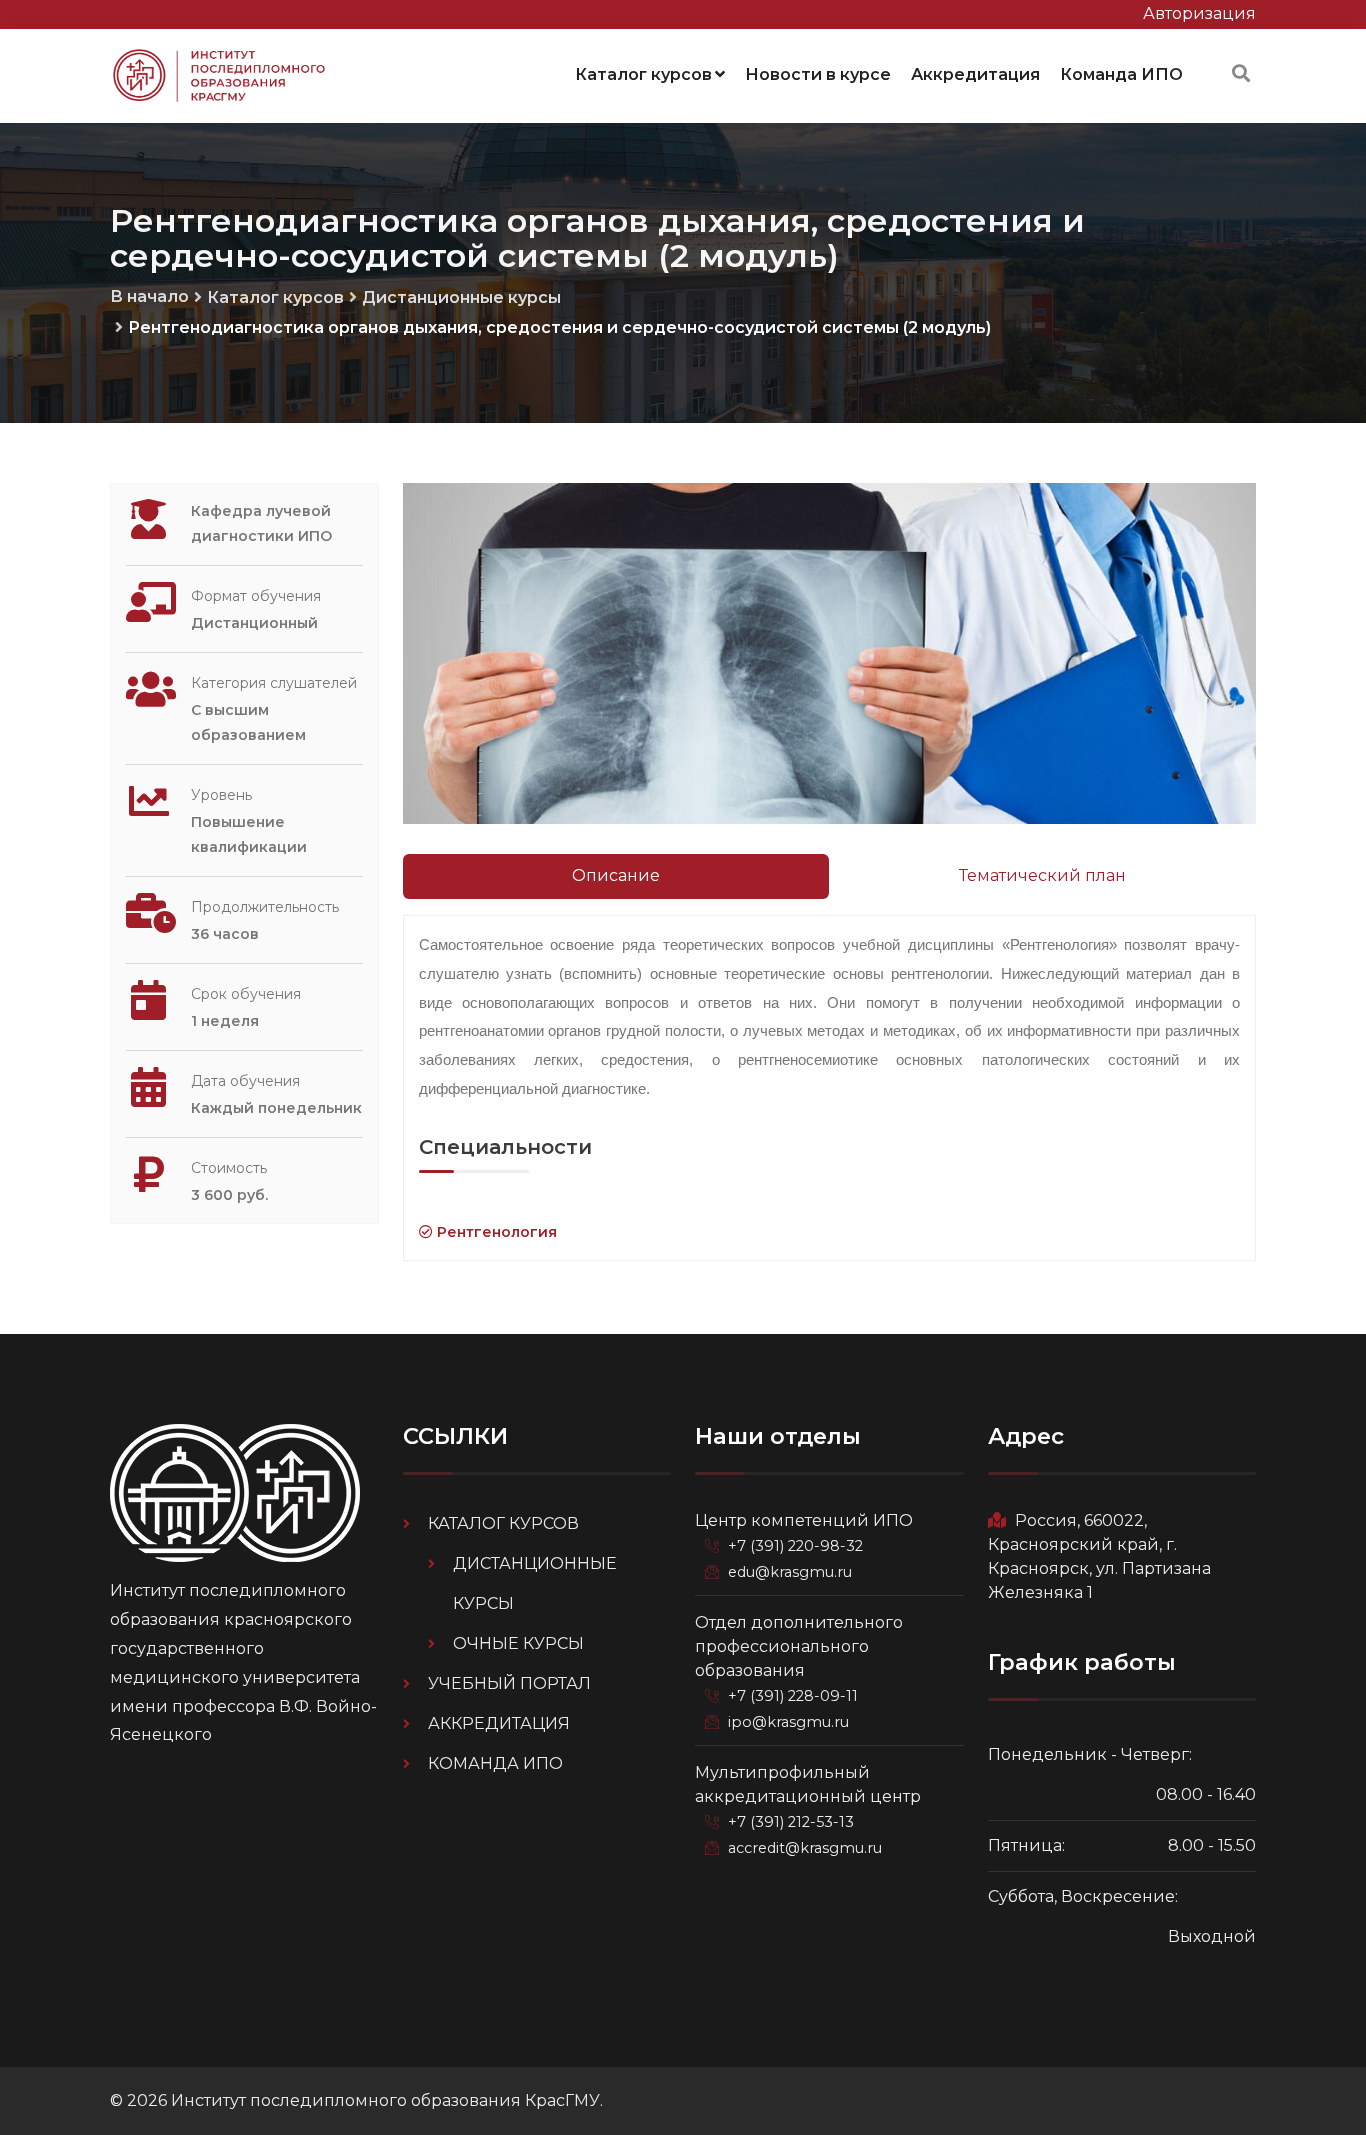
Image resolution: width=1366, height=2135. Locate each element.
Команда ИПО (1121, 74)
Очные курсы (518, 1643)
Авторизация (1199, 13)
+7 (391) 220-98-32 (795, 1546)
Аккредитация (975, 74)
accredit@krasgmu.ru (805, 1848)
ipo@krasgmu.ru (788, 1722)
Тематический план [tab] (1042, 875)
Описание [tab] (616, 875)
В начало (149, 296)
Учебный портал (509, 1683)
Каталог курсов (643, 74)
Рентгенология (495, 1232)
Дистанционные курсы (461, 297)
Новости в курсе (818, 74)
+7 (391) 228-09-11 (793, 1696)
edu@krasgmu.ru (790, 1572)
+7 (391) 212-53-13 (791, 1822)
